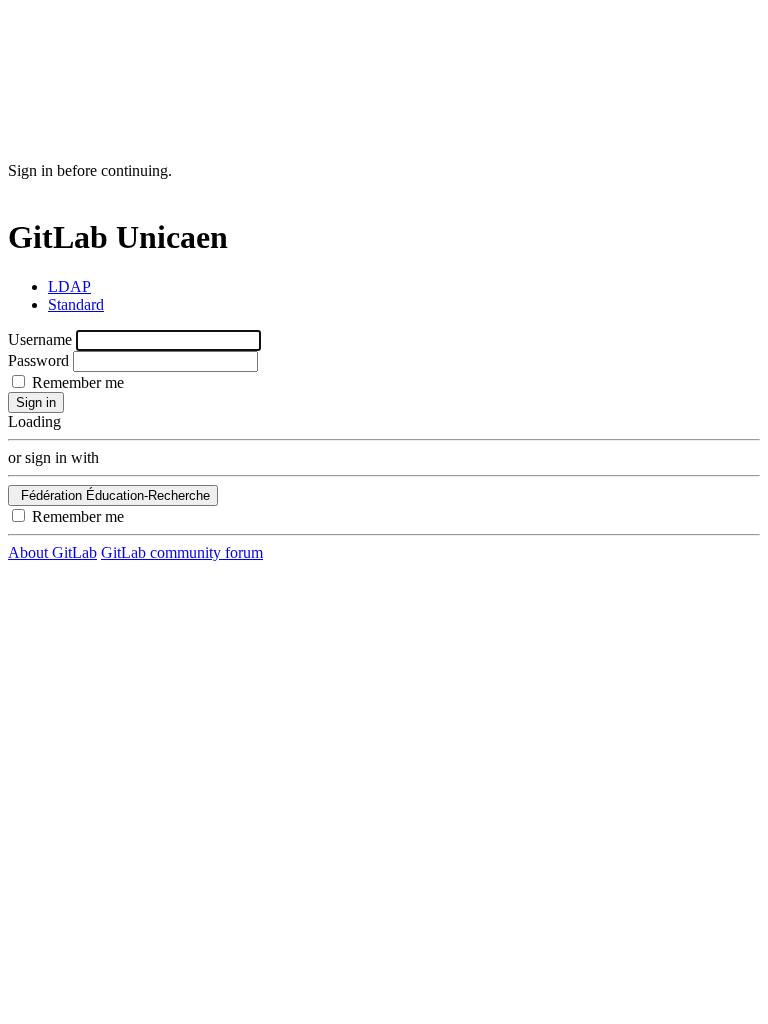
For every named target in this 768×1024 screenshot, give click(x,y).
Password (38, 360)
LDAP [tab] (69, 286)
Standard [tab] (76, 304)
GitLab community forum (182, 552)
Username (40, 339)
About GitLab (52, 552)
